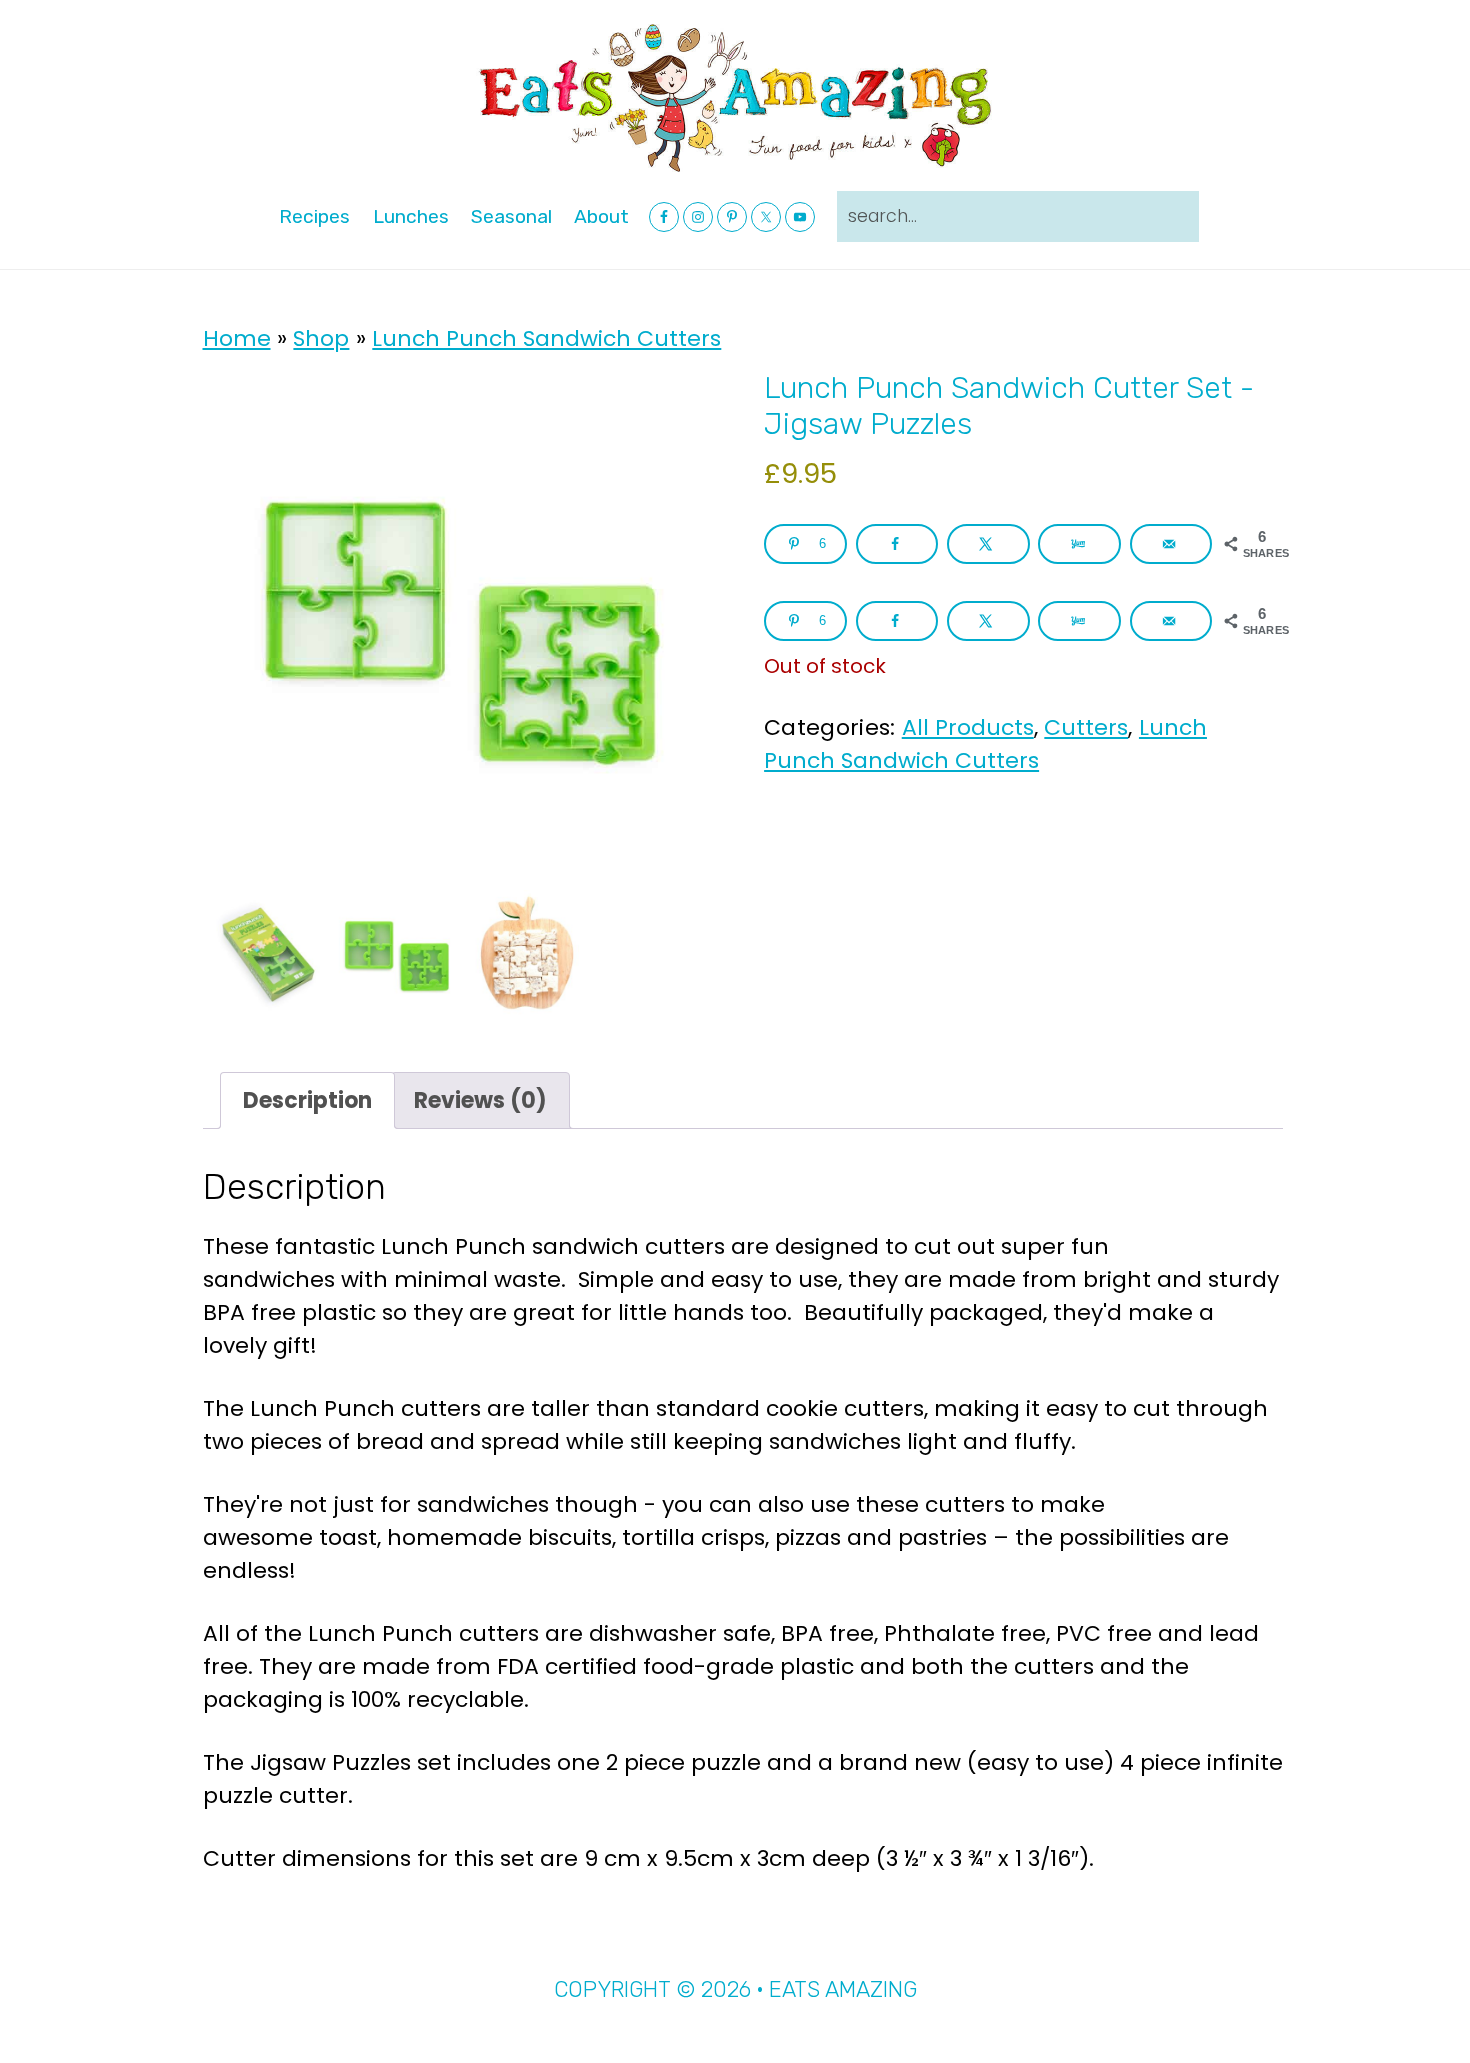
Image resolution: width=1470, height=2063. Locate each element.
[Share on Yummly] (1079, 544)
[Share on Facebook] (897, 544)
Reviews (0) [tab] (480, 1100)
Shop (321, 338)
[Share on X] (988, 544)
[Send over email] (1171, 544)
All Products (968, 727)
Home (237, 338)
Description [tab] (307, 1100)
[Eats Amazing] (735, 96)
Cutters (1086, 727)
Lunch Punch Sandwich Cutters (546, 338)
